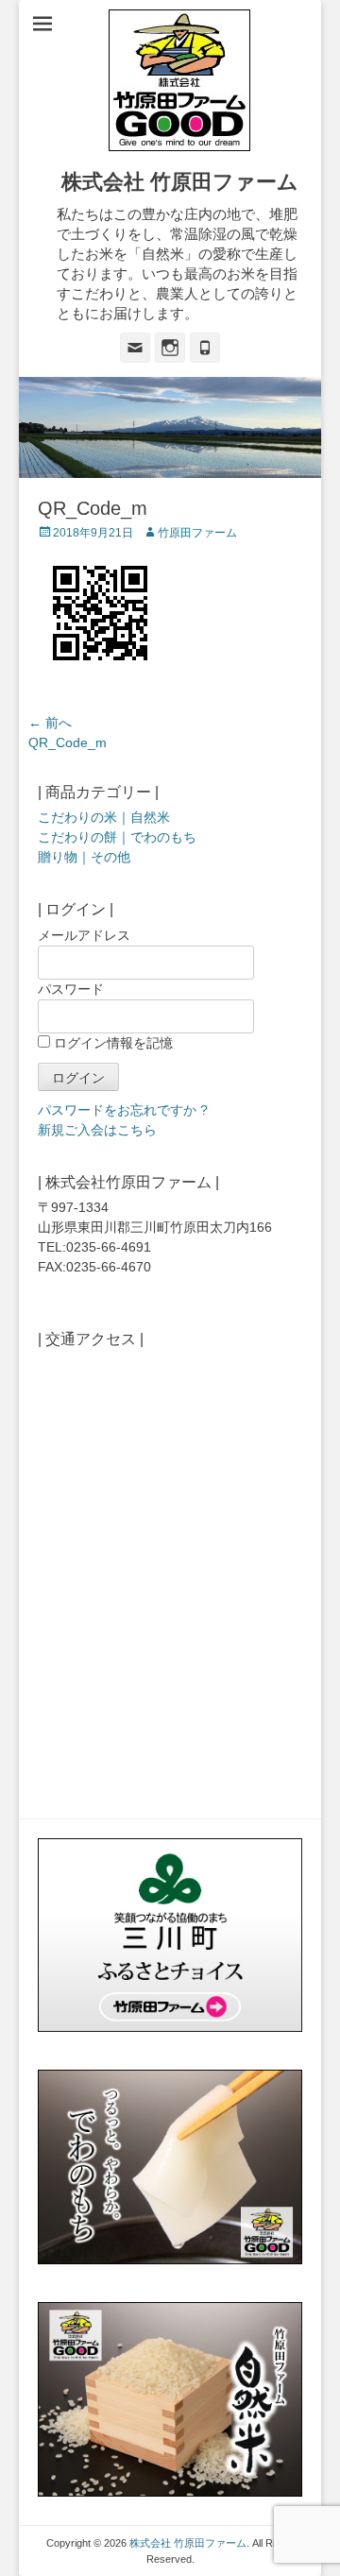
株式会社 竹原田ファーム (180, 182)
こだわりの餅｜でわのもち (117, 837)
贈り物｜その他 (84, 857)
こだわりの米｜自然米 (104, 817)
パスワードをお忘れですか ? (123, 1110)
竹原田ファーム (197, 533)
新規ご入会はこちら (97, 1130)
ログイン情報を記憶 (111, 1043)
